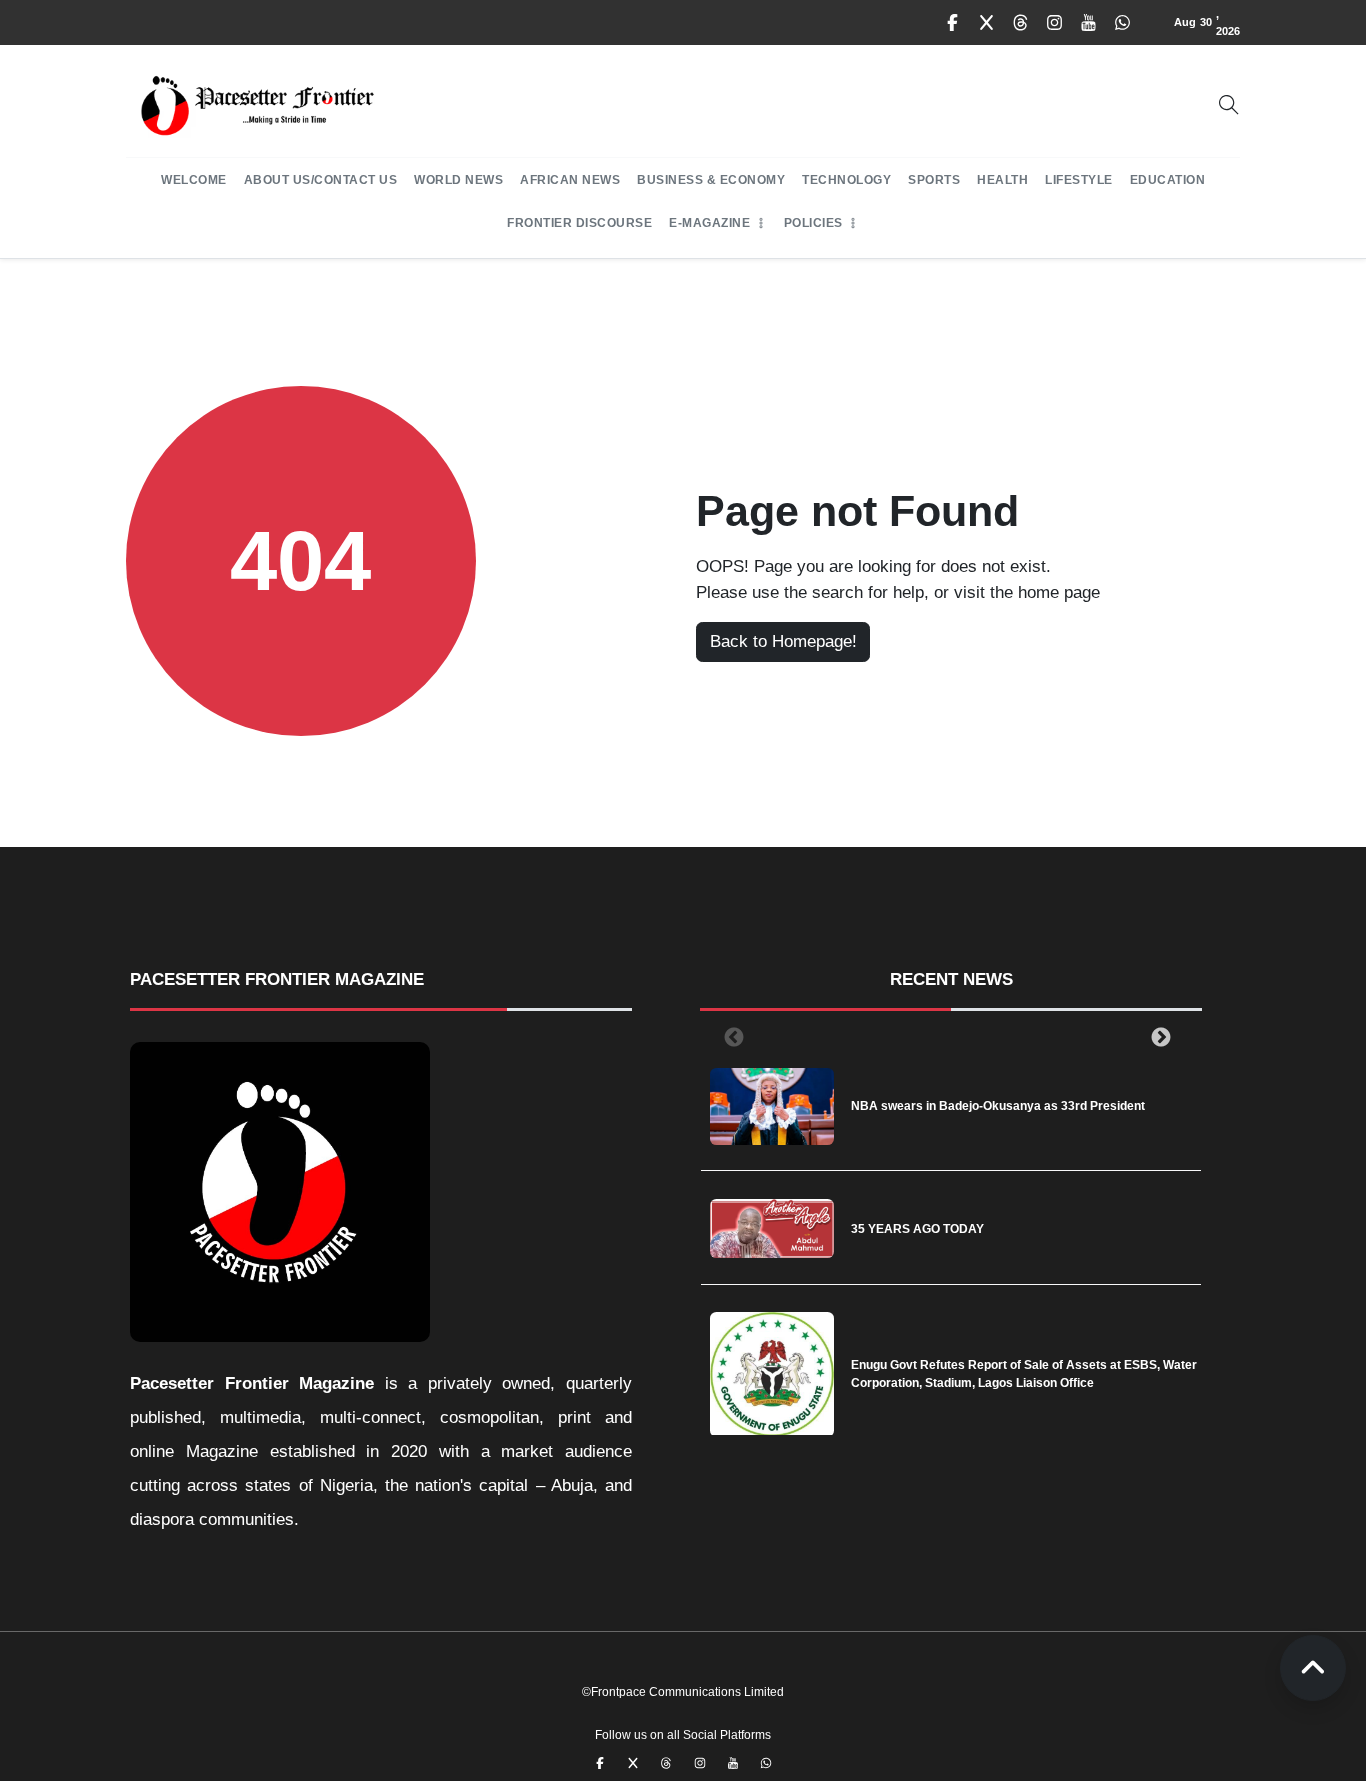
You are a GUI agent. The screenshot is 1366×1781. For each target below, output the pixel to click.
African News (570, 180)
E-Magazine (709, 223)
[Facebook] (953, 23)
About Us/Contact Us (321, 180)
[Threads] (1021, 23)
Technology (846, 180)
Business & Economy (711, 180)
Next (1157, 1037)
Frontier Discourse (579, 223)
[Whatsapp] (1123, 23)
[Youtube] (1089, 23)
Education (1168, 180)
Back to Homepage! (783, 641)
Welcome (194, 180)
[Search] (1229, 105)
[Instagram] (1055, 23)
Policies (813, 223)
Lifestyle (1079, 180)
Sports (934, 180)
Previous (730, 1037)
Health (1002, 180)
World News (458, 180)
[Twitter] (987, 23)
